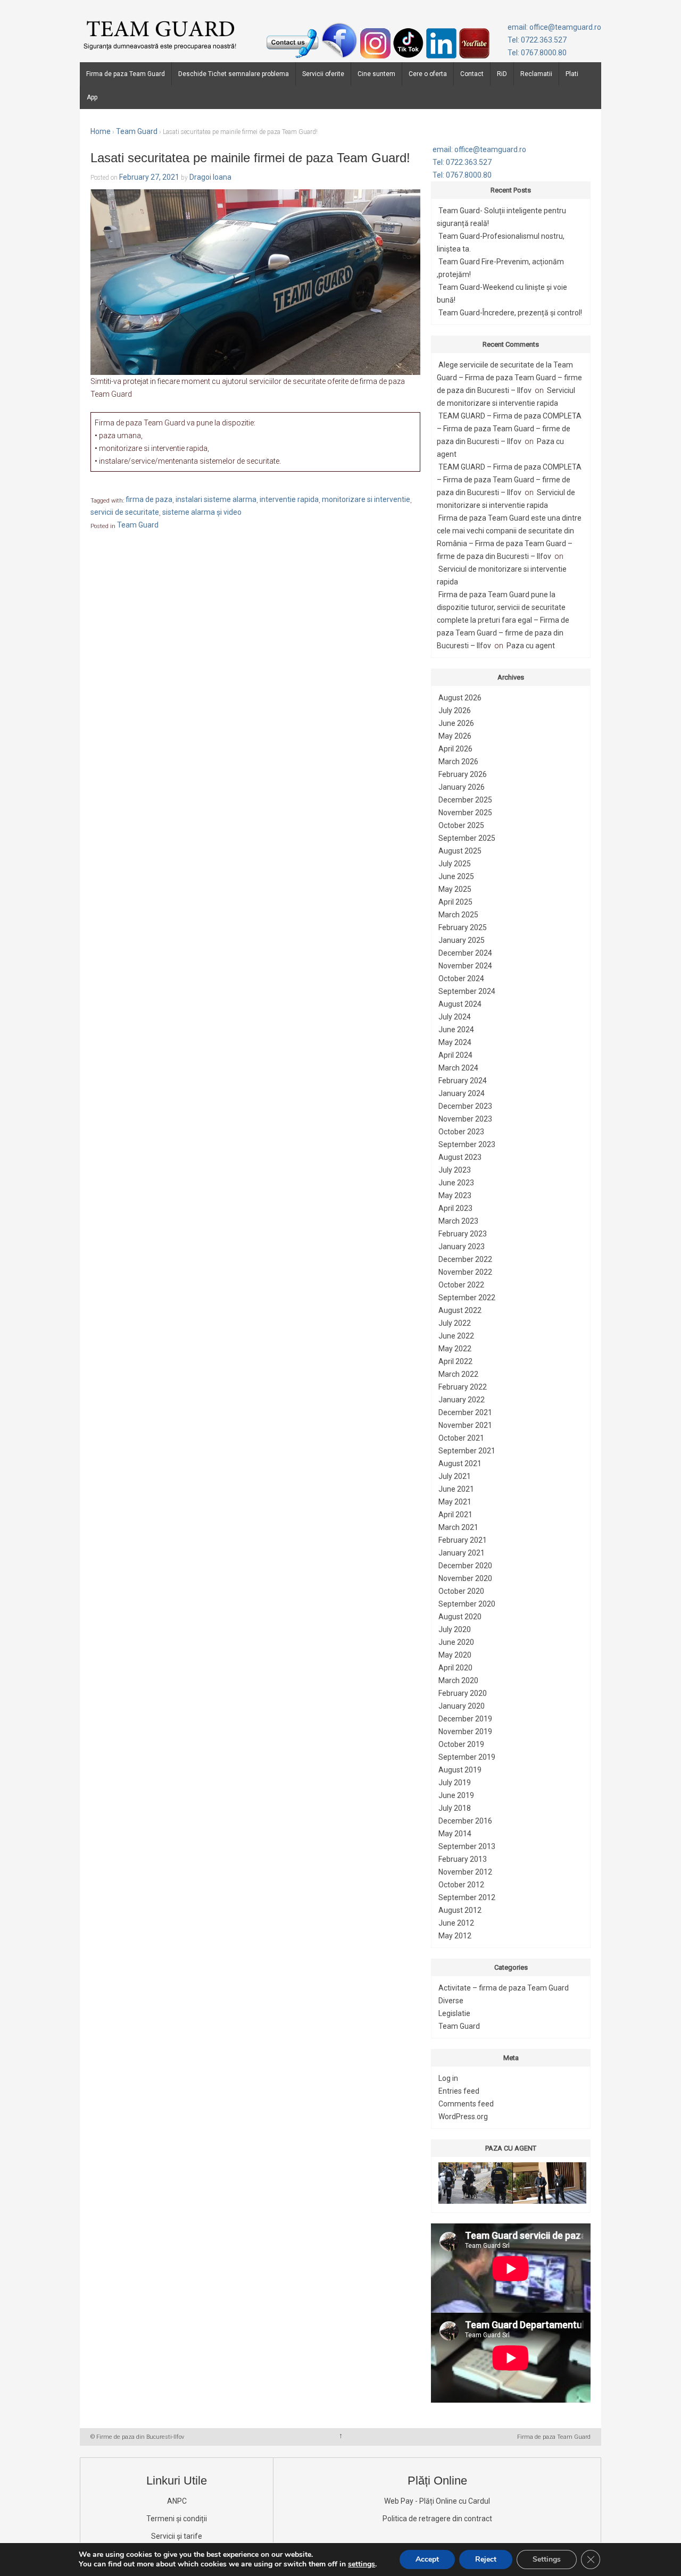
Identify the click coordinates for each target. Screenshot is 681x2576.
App (92, 97)
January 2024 (462, 1093)
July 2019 (455, 1783)
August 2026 (460, 698)
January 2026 (462, 787)
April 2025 (455, 902)
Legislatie (454, 2013)
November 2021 (465, 1425)
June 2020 (456, 1642)
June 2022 (456, 1336)
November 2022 (465, 1272)
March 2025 (458, 915)
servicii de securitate (125, 513)
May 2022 (455, 1349)
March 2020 (458, 1680)
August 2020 (460, 1617)
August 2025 (460, 851)
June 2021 (456, 1489)
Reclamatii (536, 74)
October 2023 (461, 1132)
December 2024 (465, 953)
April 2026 (455, 749)
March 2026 (458, 762)
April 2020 (455, 1668)
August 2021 (460, 1463)
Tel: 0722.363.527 (537, 40)
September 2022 (467, 1298)
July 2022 (455, 1323)
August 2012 (460, 1910)
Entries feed (459, 2091)
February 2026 (463, 774)
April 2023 (455, 1208)
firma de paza (149, 500)
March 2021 (458, 1527)
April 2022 (455, 1361)
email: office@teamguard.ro (554, 27)
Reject (486, 2559)
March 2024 (458, 1068)
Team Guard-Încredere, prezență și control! (510, 313)
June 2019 (456, 1795)
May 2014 (455, 1834)
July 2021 (455, 1476)
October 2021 (461, 1438)
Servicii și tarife (177, 2536)
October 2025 (461, 825)
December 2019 (465, 1719)
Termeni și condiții (177, 2519)
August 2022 (460, 1310)
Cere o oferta (428, 74)
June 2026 (456, 723)
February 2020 (463, 1693)
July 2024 (455, 1017)
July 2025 (455, 864)
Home (101, 131)
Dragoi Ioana (210, 177)
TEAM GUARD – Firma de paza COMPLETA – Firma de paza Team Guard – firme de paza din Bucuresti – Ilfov (509, 429)
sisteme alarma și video (202, 513)
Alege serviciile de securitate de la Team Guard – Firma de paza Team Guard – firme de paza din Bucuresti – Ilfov (509, 378)
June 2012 (456, 1923)
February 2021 (463, 1540)
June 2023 (456, 1183)
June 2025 (456, 876)
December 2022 (465, 1259)
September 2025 (467, 838)
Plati (572, 74)
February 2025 (463, 927)
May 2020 (455, 1655)
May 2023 (455, 1195)
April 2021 (455, 1515)
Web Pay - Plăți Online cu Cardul (437, 2501)
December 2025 (465, 800)
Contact (472, 74)
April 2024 (455, 1055)
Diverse (451, 2001)
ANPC (177, 2501)
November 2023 (465, 1119)
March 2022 (458, 1374)
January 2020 (462, 1706)
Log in (448, 2078)
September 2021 (467, 1451)
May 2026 (455, 736)
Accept (427, 2559)
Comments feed (466, 2104)
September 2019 (467, 1757)
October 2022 (461, 1285)
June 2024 (456, 1030)
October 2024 (461, 978)
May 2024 (455, 1042)
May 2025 (455, 889)
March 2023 (458, 1221)
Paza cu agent (531, 646)
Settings (547, 2559)
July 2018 (455, 1808)
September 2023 (467, 1144)
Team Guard (137, 131)
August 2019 (460, 1770)
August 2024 (460, 1004)
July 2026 (455, 710)
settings (362, 2564)
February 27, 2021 (149, 177)
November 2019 (465, 1732)
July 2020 (455, 1629)
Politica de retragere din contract (437, 2519)
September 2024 (467, 991)
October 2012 (461, 1885)
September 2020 (467, 1604)
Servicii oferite (323, 74)
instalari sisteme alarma (216, 500)
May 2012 (455, 1936)
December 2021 (465, 1412)
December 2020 (465, 1566)
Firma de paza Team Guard (126, 74)
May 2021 (455, 1502)
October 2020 (461, 1591)
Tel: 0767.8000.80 (537, 53)
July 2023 (455, 1170)
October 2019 (461, 1744)
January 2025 (462, 940)
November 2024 (465, 966)
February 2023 (463, 1234)
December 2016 (465, 1821)
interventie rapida (289, 500)
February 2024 (463, 1081)
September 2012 (467, 1897)
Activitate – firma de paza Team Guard (504, 1988)
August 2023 (460, 1157)
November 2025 (465, 813)
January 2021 (462, 1553)
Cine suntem (376, 74)
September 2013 (467, 1846)
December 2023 (465, 1106)
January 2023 (462, 1247)
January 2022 (462, 1400)
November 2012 (465, 1872)
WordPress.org (463, 2117)
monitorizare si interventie (366, 500)
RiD (502, 74)
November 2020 (465, 1578)
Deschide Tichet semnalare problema (234, 74)
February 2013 (463, 1859)
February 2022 (463, 1387)
